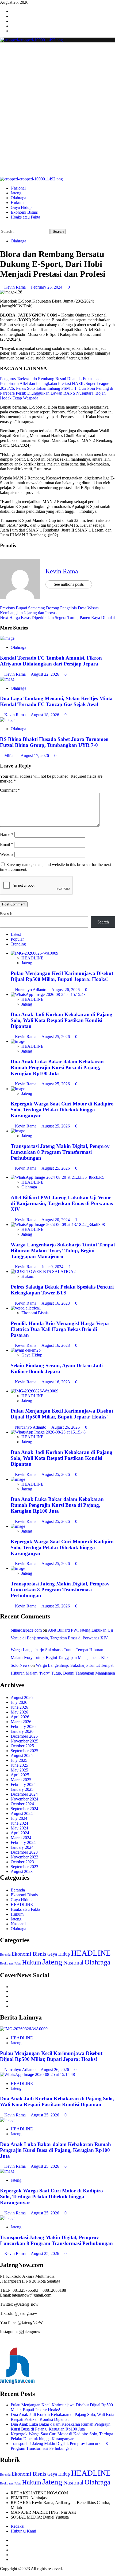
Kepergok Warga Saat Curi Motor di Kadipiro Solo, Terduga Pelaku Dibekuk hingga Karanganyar (62, 1110)
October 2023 (22, 1862)
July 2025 (19, 1760)
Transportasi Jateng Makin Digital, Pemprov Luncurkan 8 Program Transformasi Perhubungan (60, 1152)
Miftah (10, 756)
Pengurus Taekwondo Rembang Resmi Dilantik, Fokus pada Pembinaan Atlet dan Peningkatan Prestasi (51, 381)
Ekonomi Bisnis (24, 212)
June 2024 (19, 1823)
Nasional (18, 188)
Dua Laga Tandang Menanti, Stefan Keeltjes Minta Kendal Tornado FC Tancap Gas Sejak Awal (56, 701)
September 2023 (24, 1867)
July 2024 (19, 1818)
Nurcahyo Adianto (31, 990)
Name (7, 834)
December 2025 (24, 1736)
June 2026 (19, 1707)
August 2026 (22, 1698)
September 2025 (24, 1751)
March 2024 (21, 1838)
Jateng (16, 193)
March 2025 (21, 1780)
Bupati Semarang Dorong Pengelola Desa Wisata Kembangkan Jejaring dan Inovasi (49, 610)
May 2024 (19, 1828)
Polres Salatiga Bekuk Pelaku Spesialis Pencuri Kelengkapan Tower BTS (62, 1290)
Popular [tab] (17, 939)
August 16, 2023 (56, 1303)
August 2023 (22, 1871)
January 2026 (22, 1731)
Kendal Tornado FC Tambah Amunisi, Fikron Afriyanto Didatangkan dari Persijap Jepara (51, 661)
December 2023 (24, 1852)
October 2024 (22, 1804)
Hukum (17, 203)
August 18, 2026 (45, 715)
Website (7, 854)
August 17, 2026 (35, 756)
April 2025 (20, 1775)
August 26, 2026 (66, 990)
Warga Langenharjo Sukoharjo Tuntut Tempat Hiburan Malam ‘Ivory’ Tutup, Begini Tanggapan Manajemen (63, 1251)
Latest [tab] (16, 934)
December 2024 (24, 1794)
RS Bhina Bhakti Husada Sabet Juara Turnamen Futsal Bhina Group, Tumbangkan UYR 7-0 (54, 742)
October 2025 (22, 1746)
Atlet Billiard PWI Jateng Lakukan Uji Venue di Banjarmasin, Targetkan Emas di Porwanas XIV (62, 1203)
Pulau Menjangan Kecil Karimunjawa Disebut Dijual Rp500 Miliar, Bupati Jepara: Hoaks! (62, 976)
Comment (10, 790)
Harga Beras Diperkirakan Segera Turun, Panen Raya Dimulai (57, 618)
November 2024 (24, 1799)
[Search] (2, 226)
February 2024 (23, 1842)
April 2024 (20, 1833)
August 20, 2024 (56, 1220)
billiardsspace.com (26, 1630)
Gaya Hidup (21, 207)
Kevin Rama (16, 287)
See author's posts (69, 584)
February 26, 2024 (47, 287)
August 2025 (22, 1755)
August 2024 (22, 1813)
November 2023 (24, 1857)
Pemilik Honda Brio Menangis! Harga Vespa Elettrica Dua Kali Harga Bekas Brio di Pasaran (60, 1329)
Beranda (18, 1890)
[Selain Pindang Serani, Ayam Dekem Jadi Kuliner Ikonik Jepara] (26, 1350)
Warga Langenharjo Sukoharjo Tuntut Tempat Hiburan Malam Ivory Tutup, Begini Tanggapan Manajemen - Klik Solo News (60, 1658)
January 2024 (22, 1847)
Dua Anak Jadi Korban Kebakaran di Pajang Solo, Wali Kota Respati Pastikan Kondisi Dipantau (62, 1020)
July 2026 (19, 1702)
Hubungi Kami (23, 2531)
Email (7, 844)
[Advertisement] (57, 116)
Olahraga (18, 198)
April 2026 (20, 1717)
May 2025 (19, 1770)
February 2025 (23, 1784)
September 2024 (24, 1809)
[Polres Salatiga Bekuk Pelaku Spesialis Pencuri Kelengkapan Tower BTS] (43, 1271)
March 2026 (21, 1722)
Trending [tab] (18, 944)
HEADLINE (32, 958)
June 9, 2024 (53, 1267)
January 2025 (22, 1789)
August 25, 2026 (56, 1037)
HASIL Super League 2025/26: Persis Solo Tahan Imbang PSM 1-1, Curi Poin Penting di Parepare (57, 388)
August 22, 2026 (45, 674)
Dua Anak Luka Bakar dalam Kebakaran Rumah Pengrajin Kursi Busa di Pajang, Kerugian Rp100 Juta (57, 1067)
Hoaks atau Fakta (25, 217)
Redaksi (18, 2526)
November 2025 (24, 1741)
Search (6, 914)
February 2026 (23, 1727)
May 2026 (19, 1712)
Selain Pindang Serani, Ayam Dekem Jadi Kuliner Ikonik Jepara (57, 1368)
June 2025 (19, 1765)
